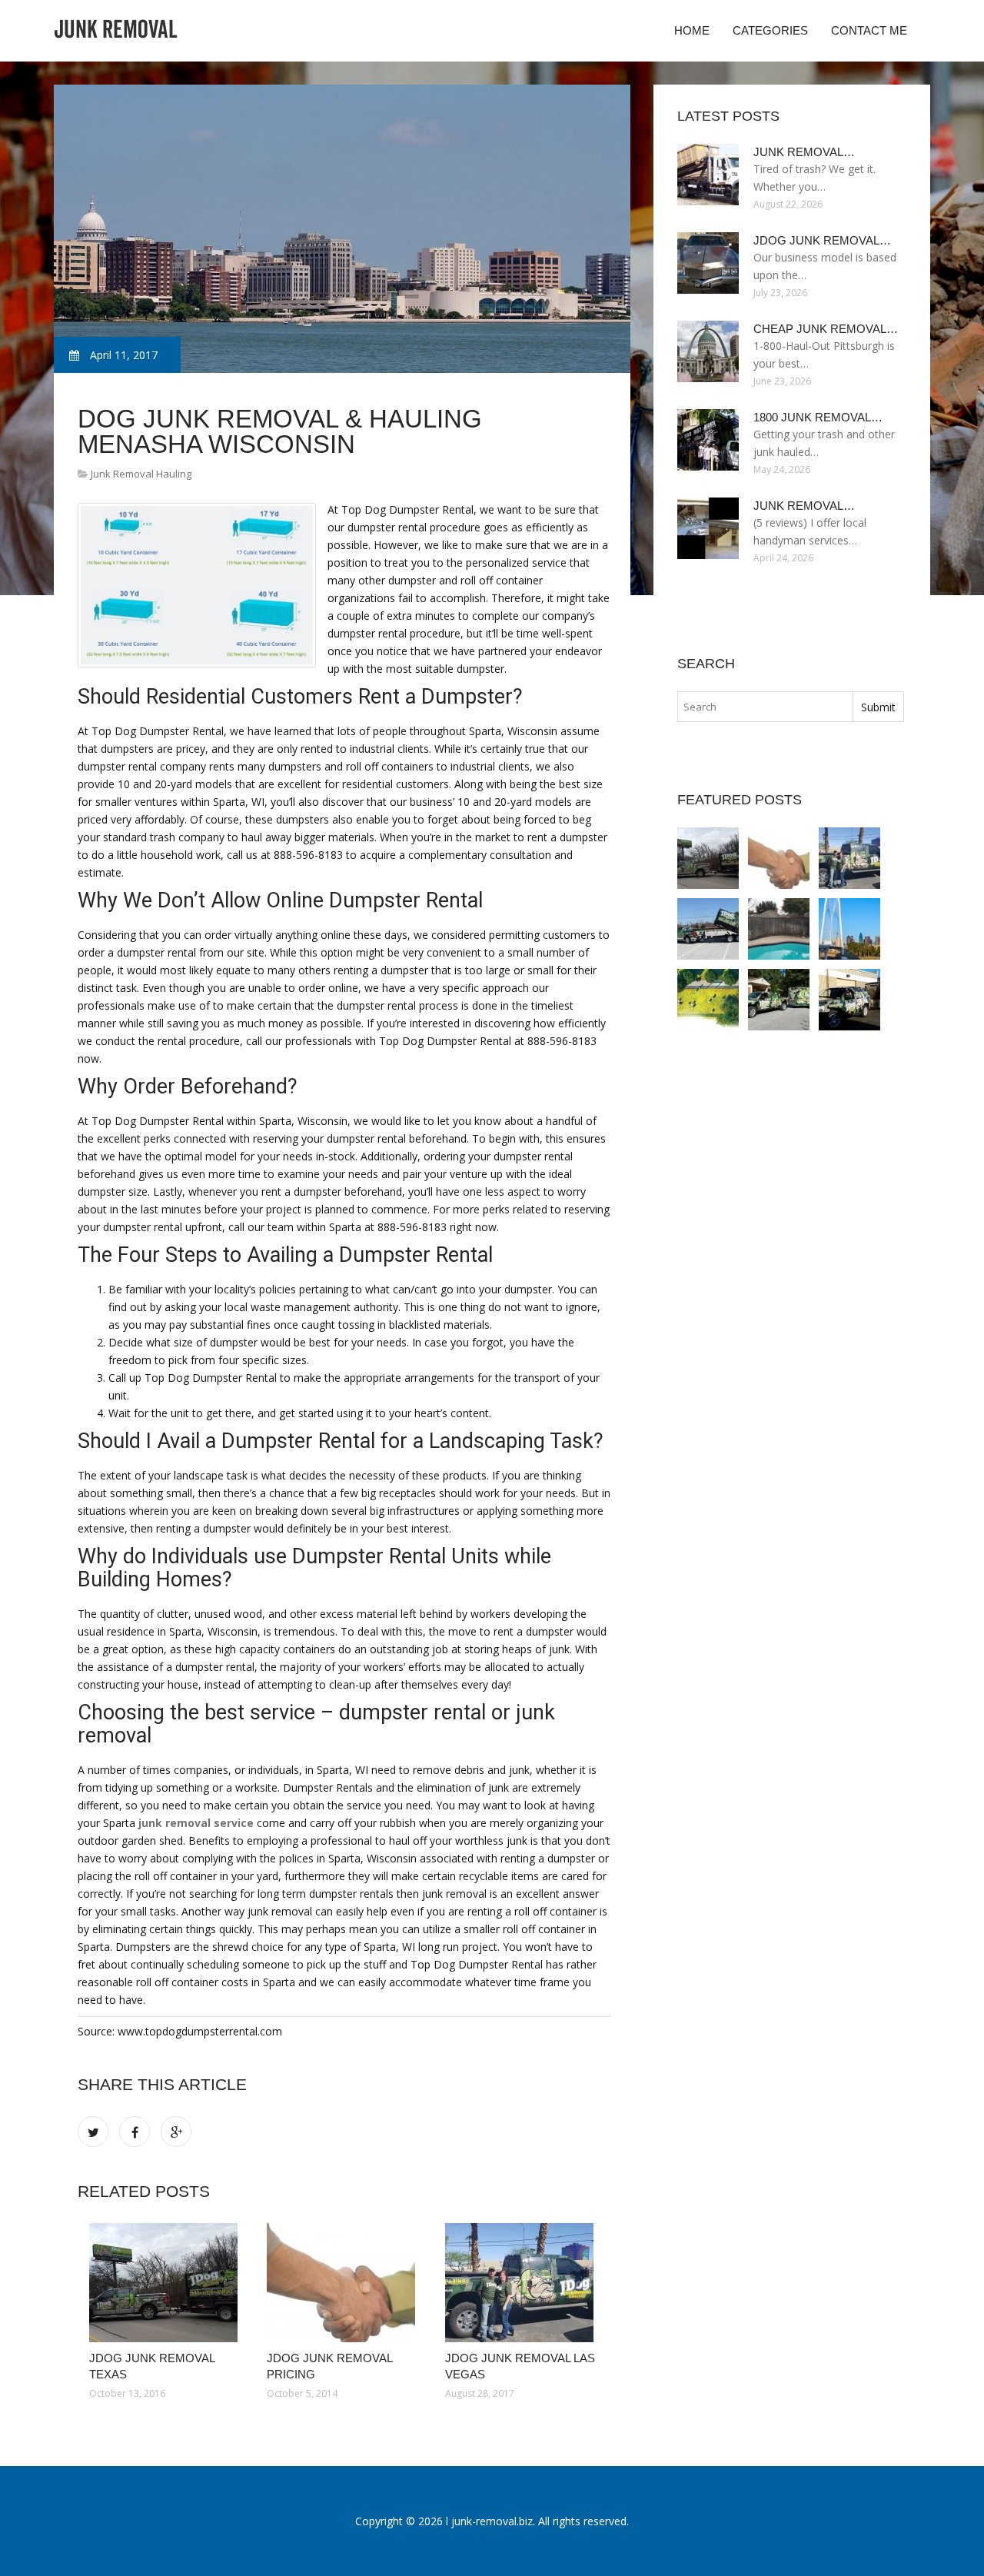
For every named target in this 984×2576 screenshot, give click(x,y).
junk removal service (196, 1823)
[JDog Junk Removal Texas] (166, 2283)
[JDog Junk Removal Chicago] (849, 1000)
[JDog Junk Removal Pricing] (344, 2283)
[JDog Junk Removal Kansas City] (849, 929)
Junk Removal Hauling (141, 474)
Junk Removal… (804, 152)
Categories (770, 30)
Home (692, 30)
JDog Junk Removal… (822, 240)
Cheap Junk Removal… (826, 329)
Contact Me (869, 30)
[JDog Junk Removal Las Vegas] (522, 2283)
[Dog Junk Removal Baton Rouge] (708, 1000)
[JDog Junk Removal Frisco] (779, 929)
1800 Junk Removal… (818, 417)
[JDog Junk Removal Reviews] (779, 1000)
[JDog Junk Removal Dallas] (708, 929)
